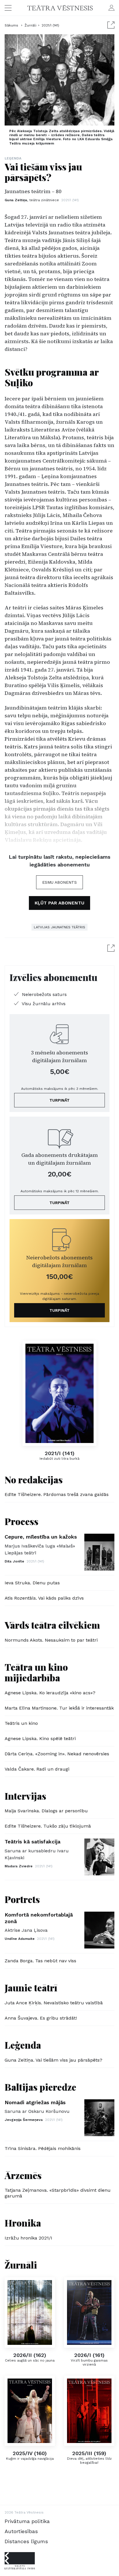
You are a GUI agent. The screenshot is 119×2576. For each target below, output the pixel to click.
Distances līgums (26, 2541)
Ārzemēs (23, 2175)
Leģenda (13, 158)
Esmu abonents (59, 882)
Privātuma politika (27, 2521)
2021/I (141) (50, 25)
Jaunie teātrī (31, 1987)
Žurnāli (30, 25)
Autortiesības (21, 2531)
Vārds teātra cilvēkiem (52, 1625)
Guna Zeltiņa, (32, 200)
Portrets (22, 1899)
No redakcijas (34, 1479)
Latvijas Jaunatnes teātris (59, 927)
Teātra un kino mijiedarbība (36, 1672)
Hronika (23, 2223)
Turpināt (59, 1100)
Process (22, 1521)
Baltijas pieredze (40, 2087)
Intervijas (25, 1796)
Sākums (12, 25)
